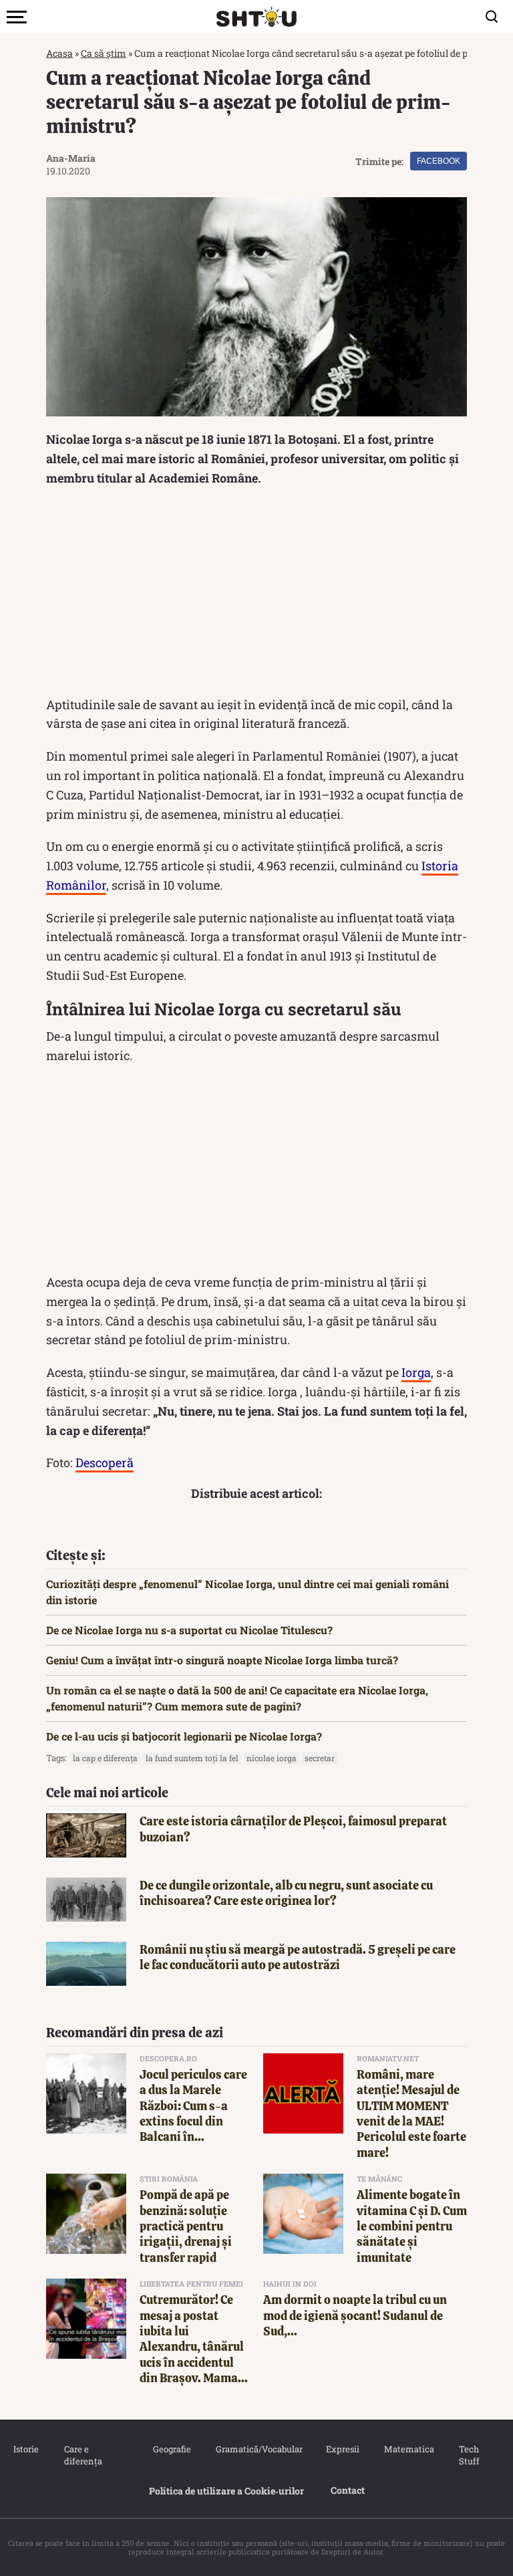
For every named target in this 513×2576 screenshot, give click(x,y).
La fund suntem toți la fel (192, 1758)
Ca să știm (104, 53)
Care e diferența (83, 2455)
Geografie (171, 2449)
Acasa (59, 53)
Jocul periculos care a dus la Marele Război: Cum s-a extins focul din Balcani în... (193, 2106)
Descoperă (105, 1462)
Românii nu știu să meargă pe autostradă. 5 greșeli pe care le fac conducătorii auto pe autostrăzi (298, 1957)
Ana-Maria (71, 158)
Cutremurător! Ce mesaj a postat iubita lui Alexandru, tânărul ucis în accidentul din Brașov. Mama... (194, 2339)
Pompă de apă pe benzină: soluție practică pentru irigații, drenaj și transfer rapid (186, 2226)
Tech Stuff (469, 2455)
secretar (320, 1758)
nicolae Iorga (272, 1758)
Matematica (408, 2449)
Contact (348, 2490)
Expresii (342, 2449)
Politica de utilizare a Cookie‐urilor (226, 2491)
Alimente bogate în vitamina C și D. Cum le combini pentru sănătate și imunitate (412, 2226)
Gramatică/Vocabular (257, 2449)
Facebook (439, 161)
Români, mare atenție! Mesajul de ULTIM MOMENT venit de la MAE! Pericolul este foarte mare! (411, 2113)
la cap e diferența (105, 1758)
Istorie (25, 2449)
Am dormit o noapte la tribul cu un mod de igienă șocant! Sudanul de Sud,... (355, 2315)
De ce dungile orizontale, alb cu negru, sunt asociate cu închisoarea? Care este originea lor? (286, 1893)
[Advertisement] (256, 595)
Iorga (416, 1372)
